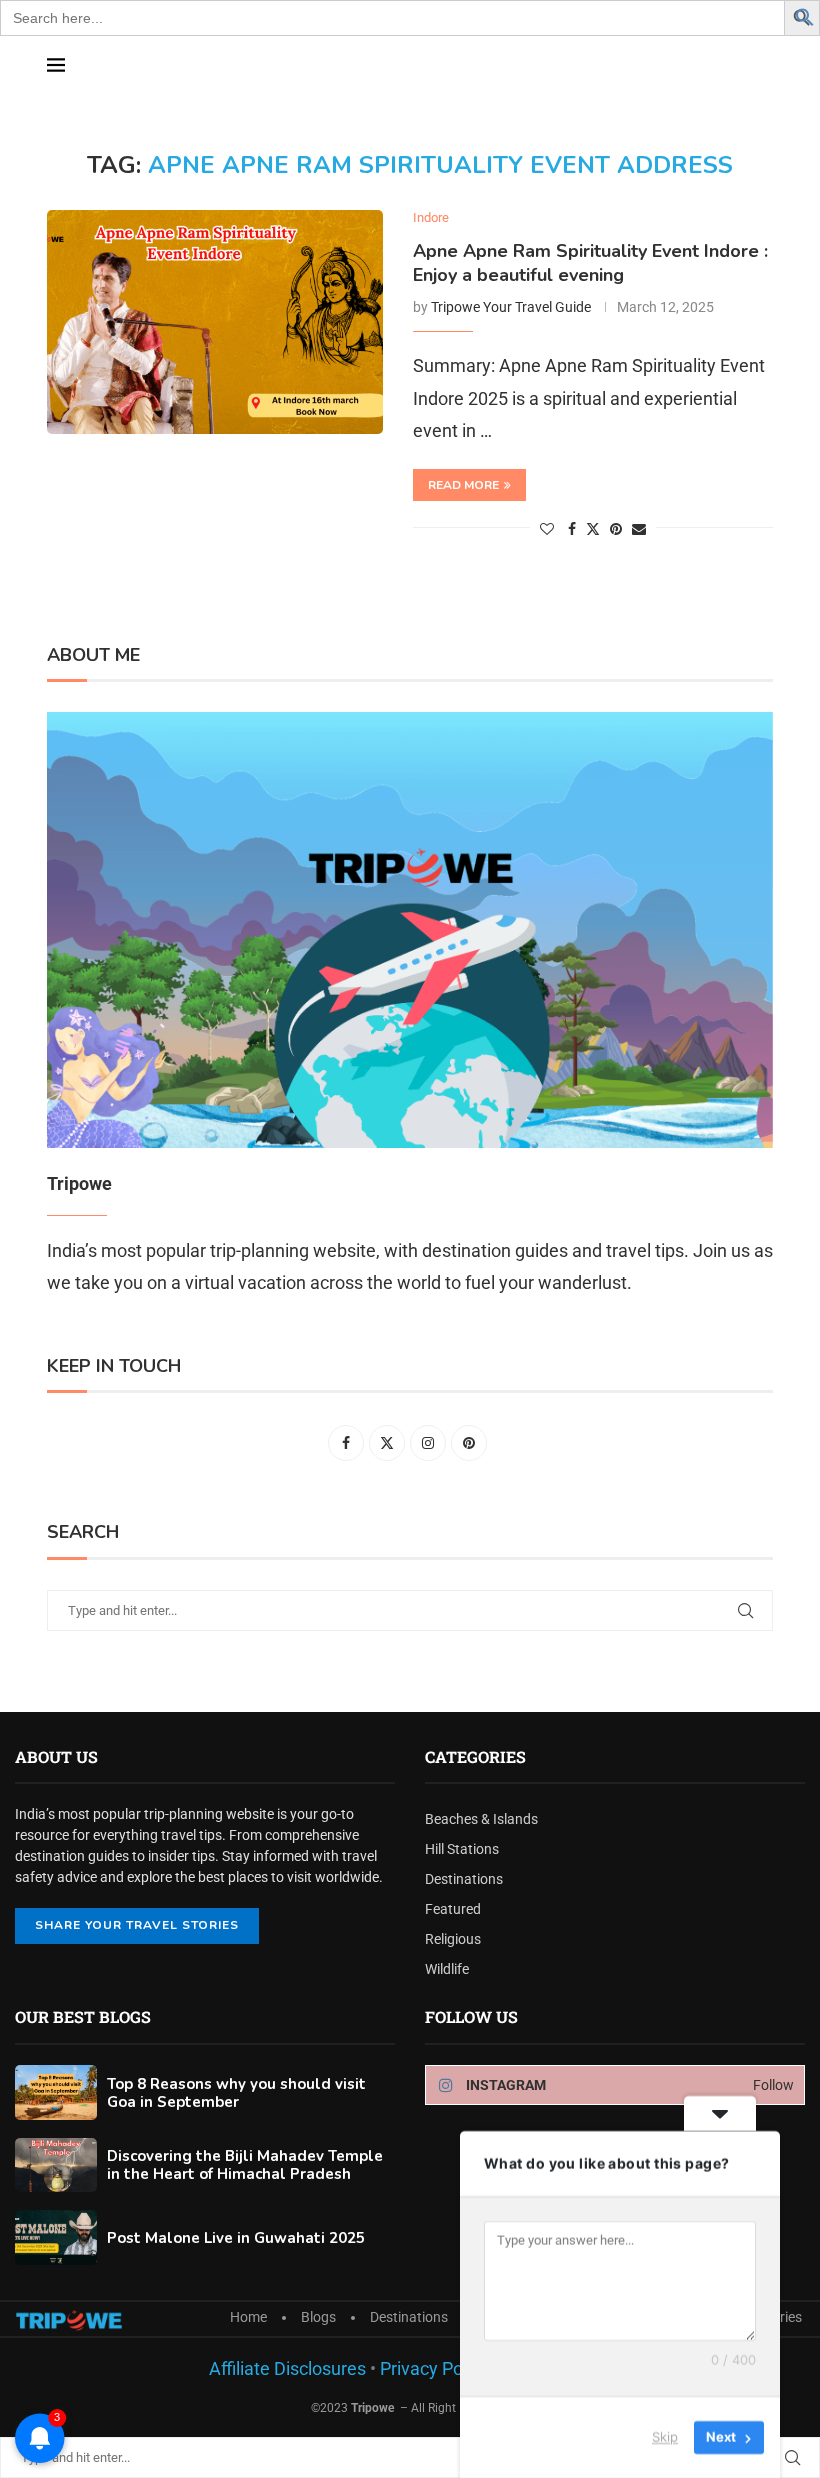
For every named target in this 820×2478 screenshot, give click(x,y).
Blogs (318, 2317)
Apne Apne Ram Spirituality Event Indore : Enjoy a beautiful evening (590, 263)
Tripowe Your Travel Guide (511, 307)
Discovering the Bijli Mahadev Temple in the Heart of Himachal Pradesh (245, 2165)
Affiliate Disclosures (287, 2368)
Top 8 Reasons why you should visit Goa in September (236, 2093)
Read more (463, 485)
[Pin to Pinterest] (616, 529)
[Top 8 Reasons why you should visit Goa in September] (56, 2092)
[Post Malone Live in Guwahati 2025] (56, 2237)
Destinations (464, 1879)
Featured (453, 1909)
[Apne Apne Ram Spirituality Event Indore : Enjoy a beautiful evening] (215, 322)
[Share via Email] (639, 529)
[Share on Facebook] (572, 529)
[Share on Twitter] (593, 528)
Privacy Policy (432, 2368)
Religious (453, 1939)
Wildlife (447, 1969)
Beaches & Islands (481, 1819)
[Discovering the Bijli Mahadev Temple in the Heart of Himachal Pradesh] (56, 2165)
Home (248, 2317)
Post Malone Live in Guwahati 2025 (236, 2238)
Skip (665, 2437)
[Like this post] (547, 529)
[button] (805, 15)
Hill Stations (462, 1849)
